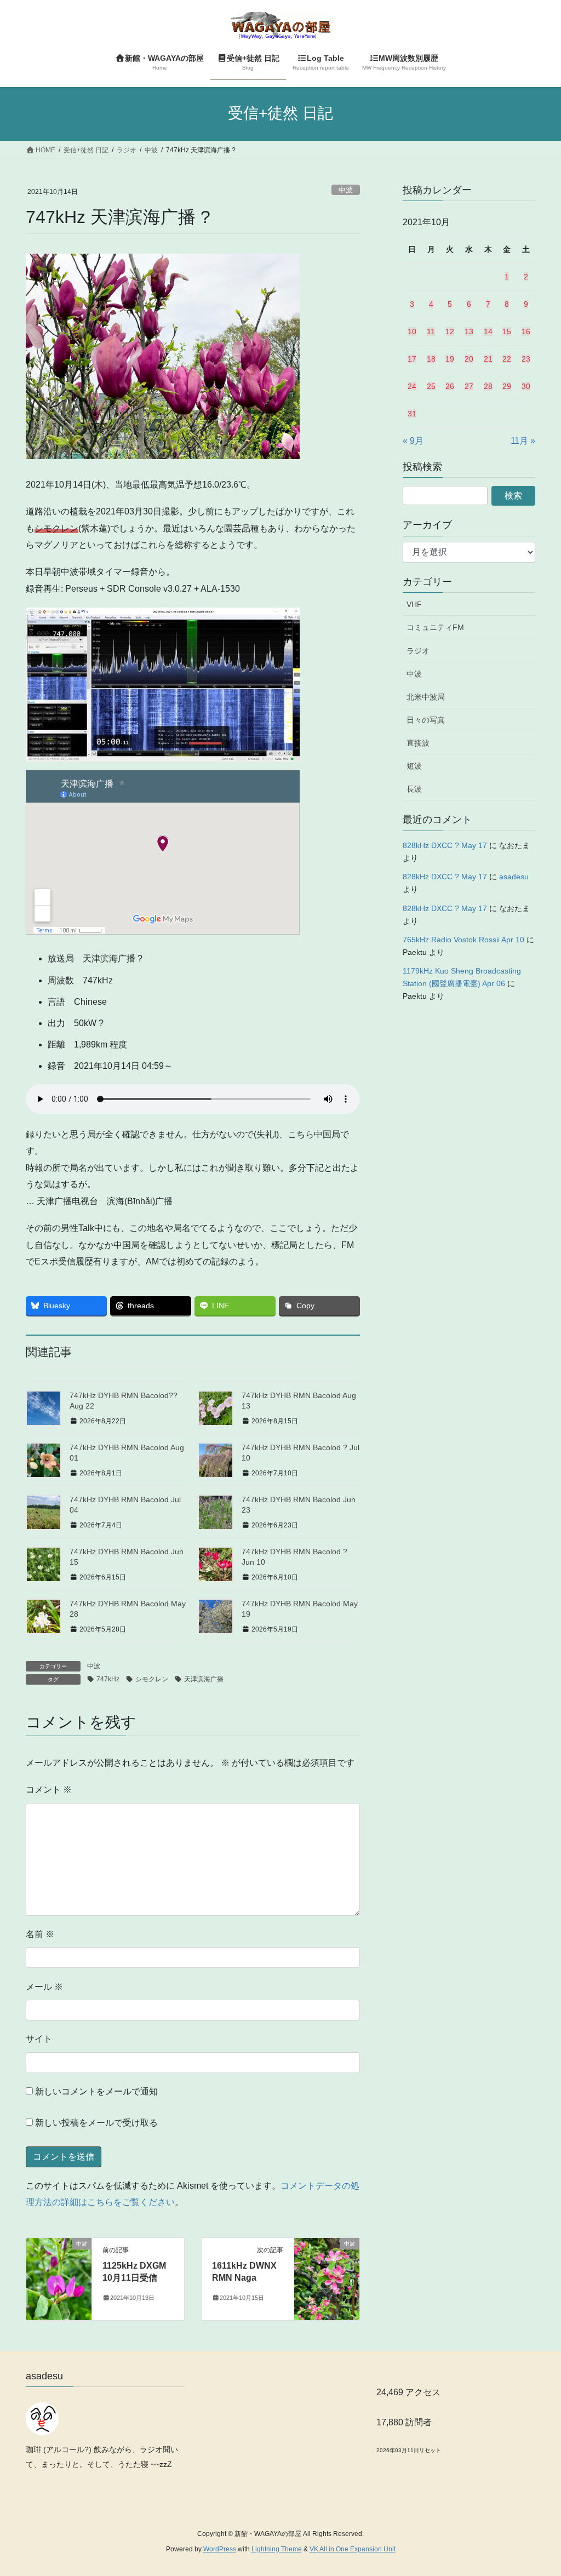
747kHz (108, 1679)
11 (431, 331)
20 (469, 359)
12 (450, 331)
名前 (40, 1934)
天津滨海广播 (204, 1679)
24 (412, 386)
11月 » (523, 441)
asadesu (514, 877)
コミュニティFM (435, 627)
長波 (414, 789)
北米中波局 (426, 697)
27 (469, 386)
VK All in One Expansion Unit (353, 2549)
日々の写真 (426, 720)
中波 (346, 190)
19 (450, 359)
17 (412, 359)
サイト (39, 2039)
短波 (414, 766)
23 (526, 359)
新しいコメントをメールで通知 (96, 2091)
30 (526, 386)
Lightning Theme (277, 2549)
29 (507, 386)
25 (431, 386)
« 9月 (413, 441)
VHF (414, 604)
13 (469, 331)
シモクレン (152, 1679)
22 (507, 359)
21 (488, 359)
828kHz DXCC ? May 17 (445, 845)
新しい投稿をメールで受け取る (96, 2123)
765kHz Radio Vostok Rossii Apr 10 (463, 940)
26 (450, 386)
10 (412, 331)
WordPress (220, 2549)
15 (507, 331)
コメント (49, 1790)
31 (412, 414)
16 (526, 331)
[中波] (59, 2278)
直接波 (418, 743)
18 (431, 359)
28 (488, 386)
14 (488, 331)
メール (44, 1987)
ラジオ (418, 651)
